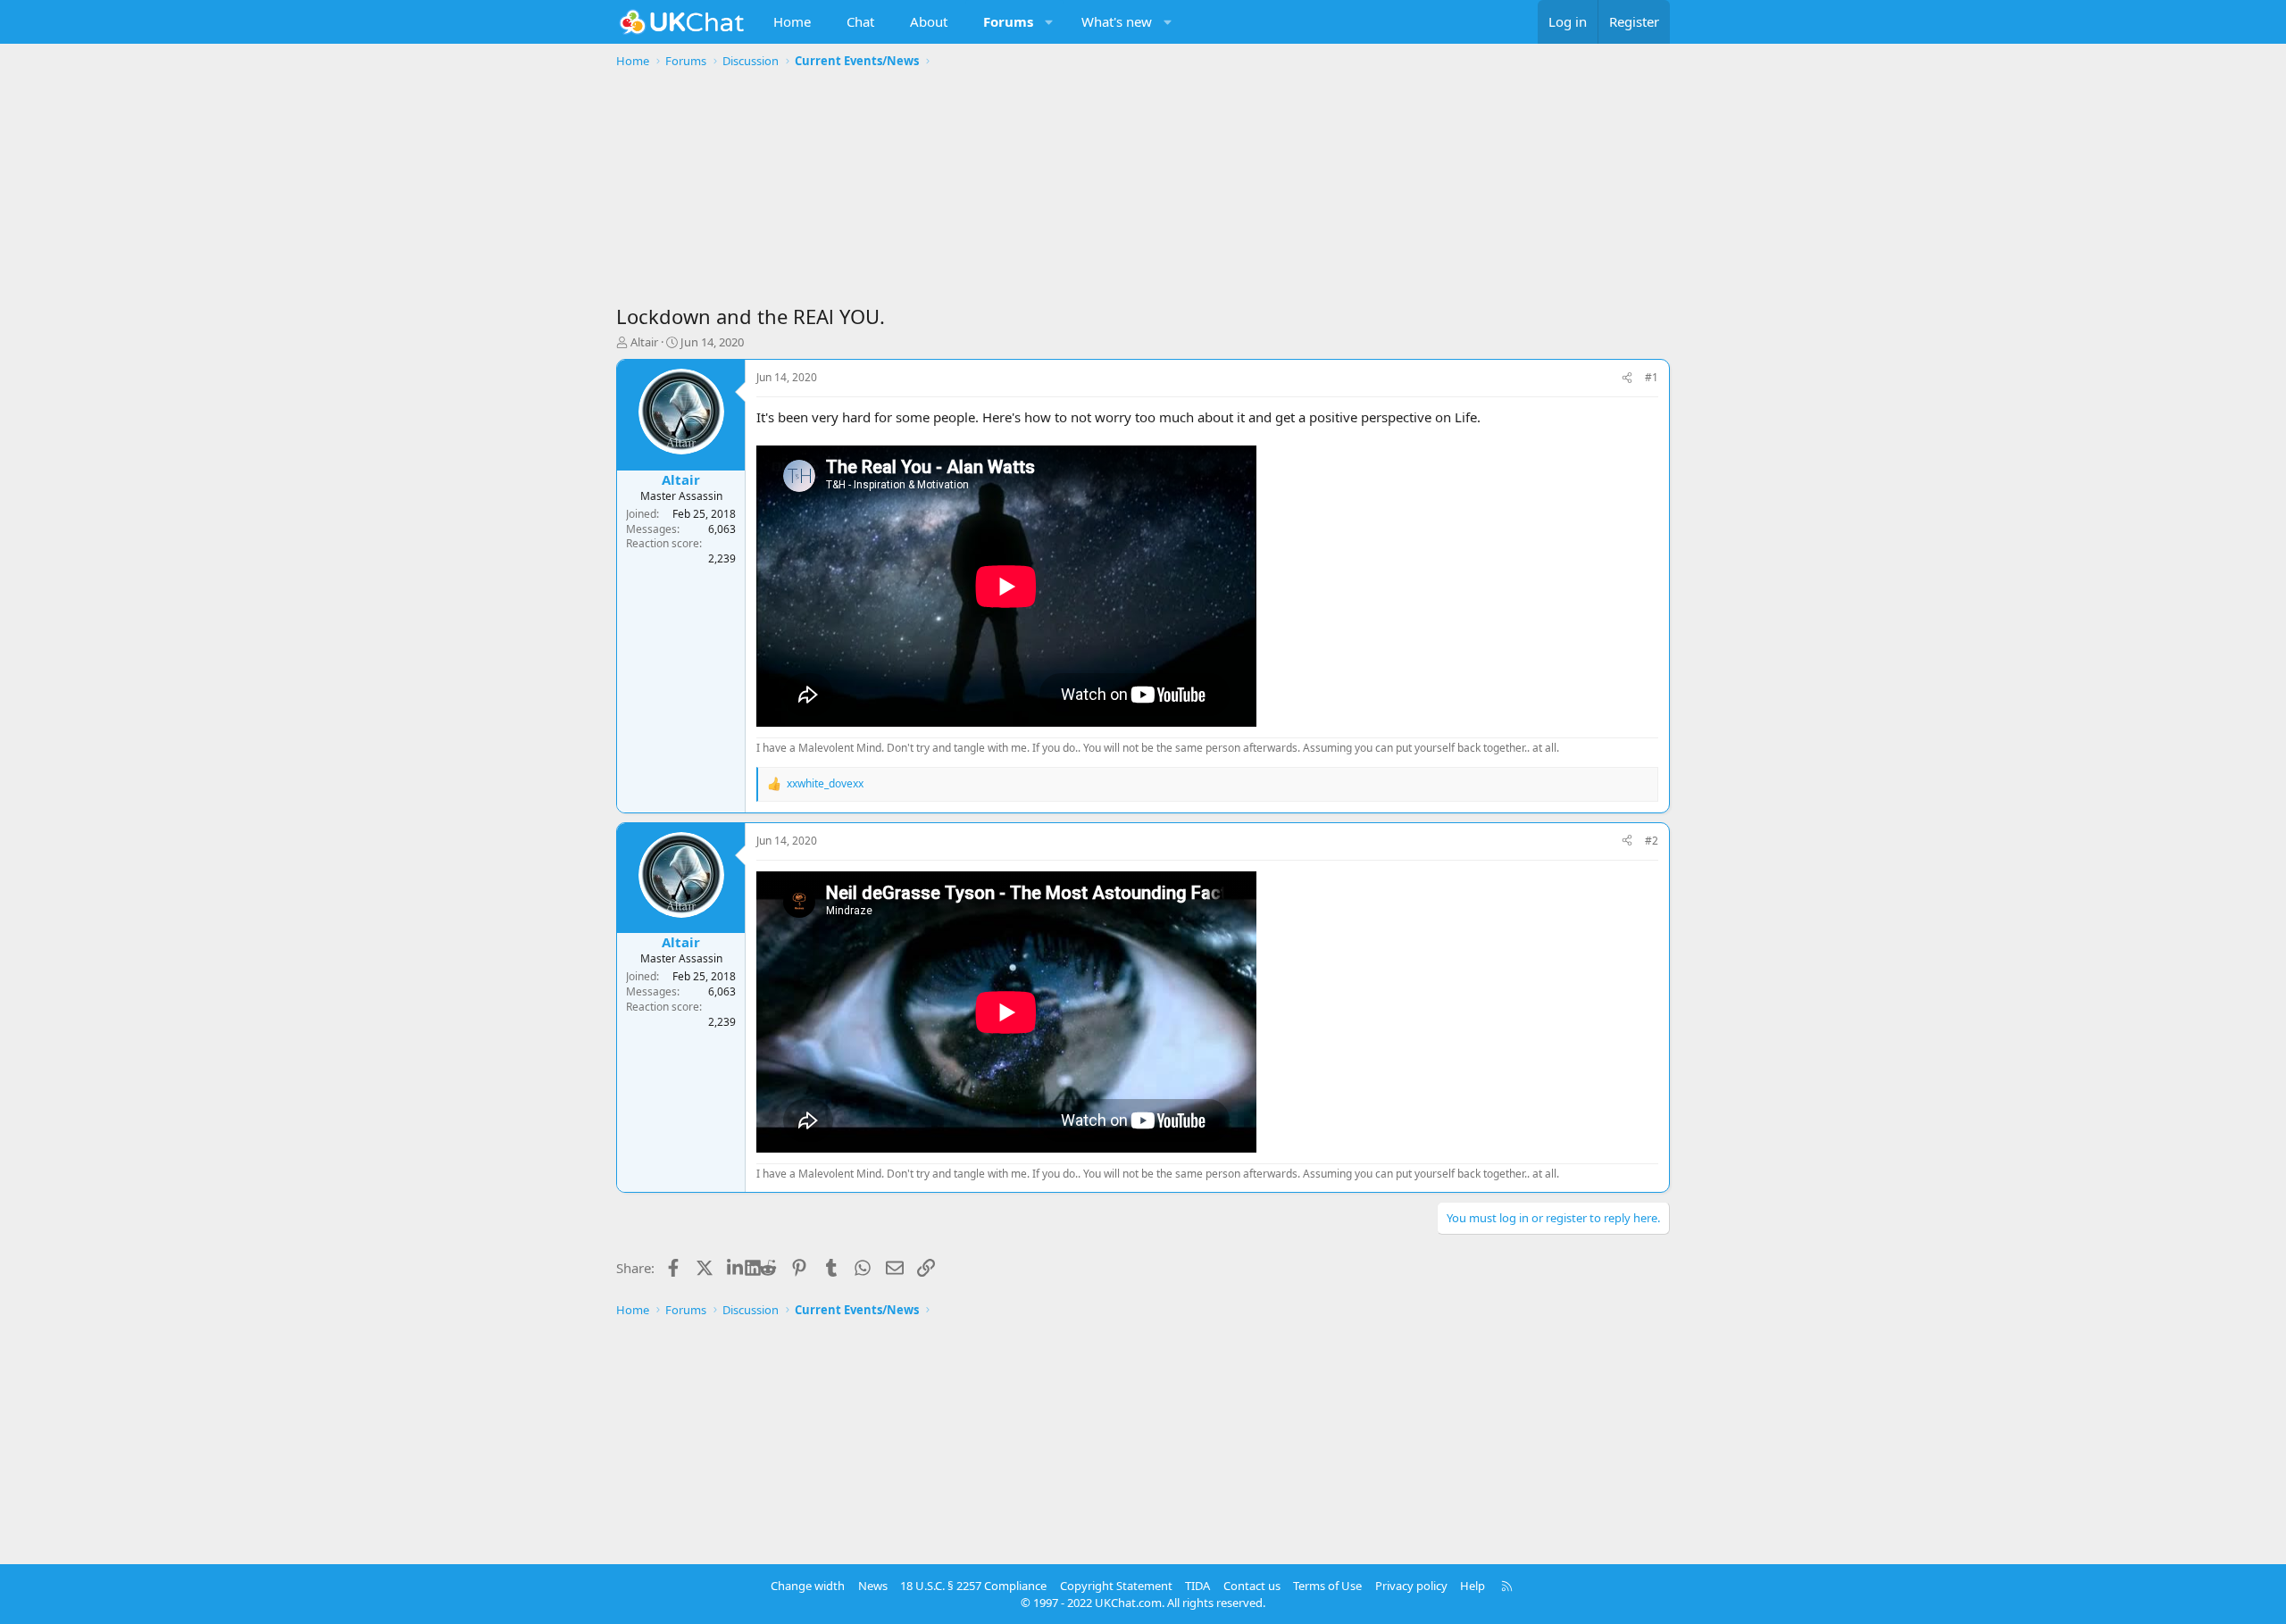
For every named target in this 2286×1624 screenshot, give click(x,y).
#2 (1652, 841)
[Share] (1627, 378)
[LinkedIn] (736, 1268)
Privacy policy (1411, 1586)
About (929, 21)
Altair (644, 342)
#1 (1652, 377)
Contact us (1252, 1586)
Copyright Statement (1116, 1586)
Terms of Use (1327, 1586)
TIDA (1197, 1586)
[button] (1050, 22)
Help (1473, 1586)
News (873, 1586)
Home (792, 21)
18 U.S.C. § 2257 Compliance (973, 1586)
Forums (1008, 21)
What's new (1117, 21)
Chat (860, 21)
